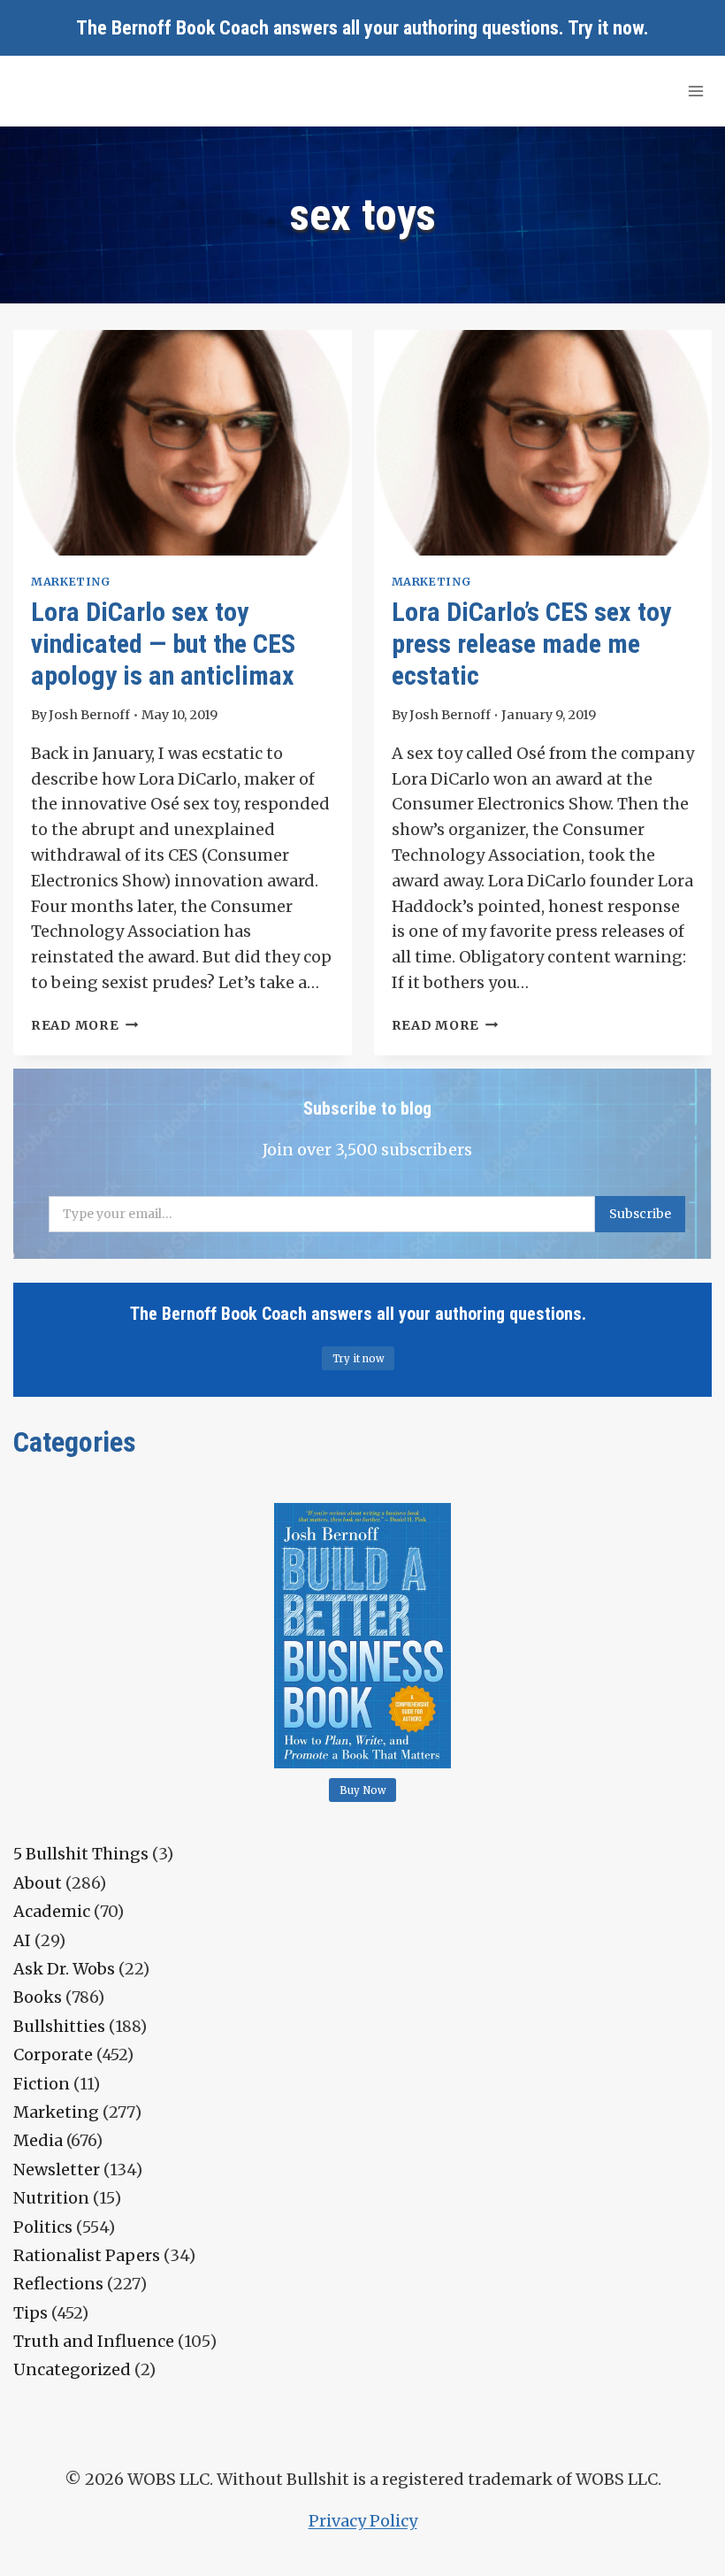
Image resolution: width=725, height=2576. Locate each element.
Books (38, 1997)
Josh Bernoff (89, 715)
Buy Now (363, 1790)
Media (38, 2140)
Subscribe (640, 1214)
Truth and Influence (94, 2341)
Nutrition (51, 2198)
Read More (84, 1025)
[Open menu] (695, 91)
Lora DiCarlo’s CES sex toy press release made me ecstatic (531, 644)
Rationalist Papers (87, 2255)
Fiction (42, 2084)
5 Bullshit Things (81, 1854)
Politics (43, 2227)
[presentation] (183, 443)
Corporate (53, 2055)
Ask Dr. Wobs (64, 1969)
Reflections (58, 2284)
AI (22, 1940)
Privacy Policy (363, 2521)
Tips (31, 2313)
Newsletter (57, 2170)
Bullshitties (59, 2026)
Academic (52, 1911)
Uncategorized (72, 2369)
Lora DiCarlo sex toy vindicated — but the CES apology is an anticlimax (163, 644)
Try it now (606, 28)
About (38, 1883)
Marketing (71, 582)
